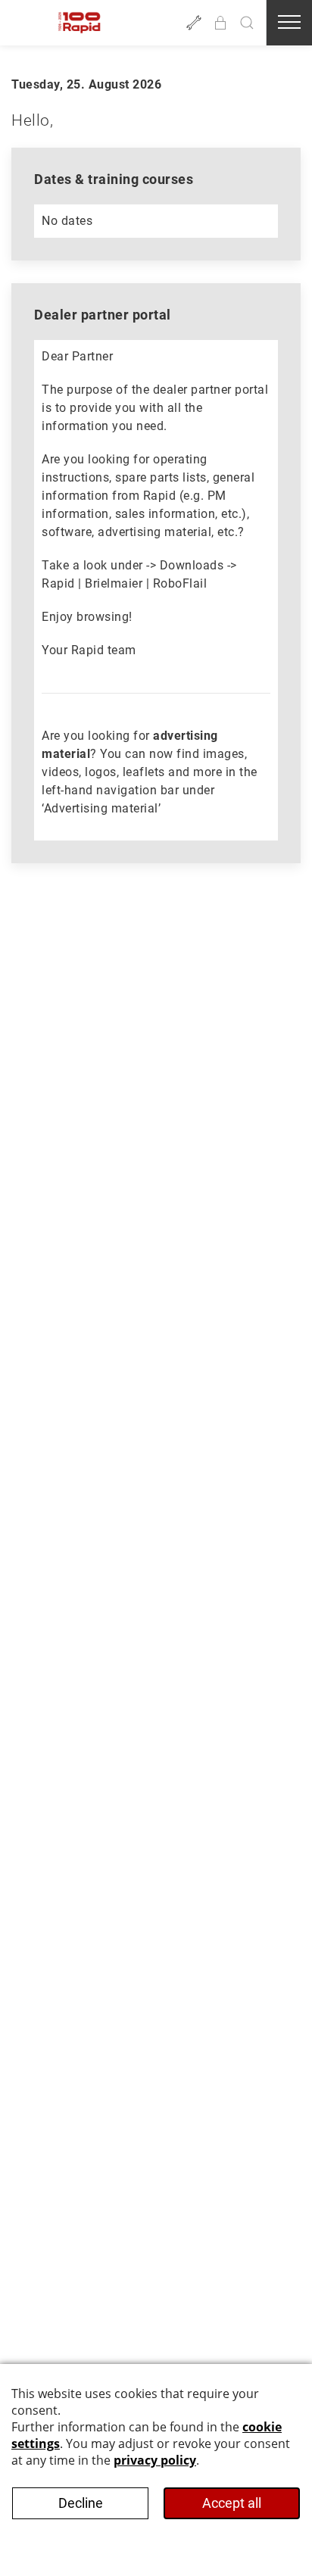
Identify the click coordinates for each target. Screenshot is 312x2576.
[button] (247, 23)
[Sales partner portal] (220, 23)
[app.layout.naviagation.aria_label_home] (80, 23)
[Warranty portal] (194, 23)
